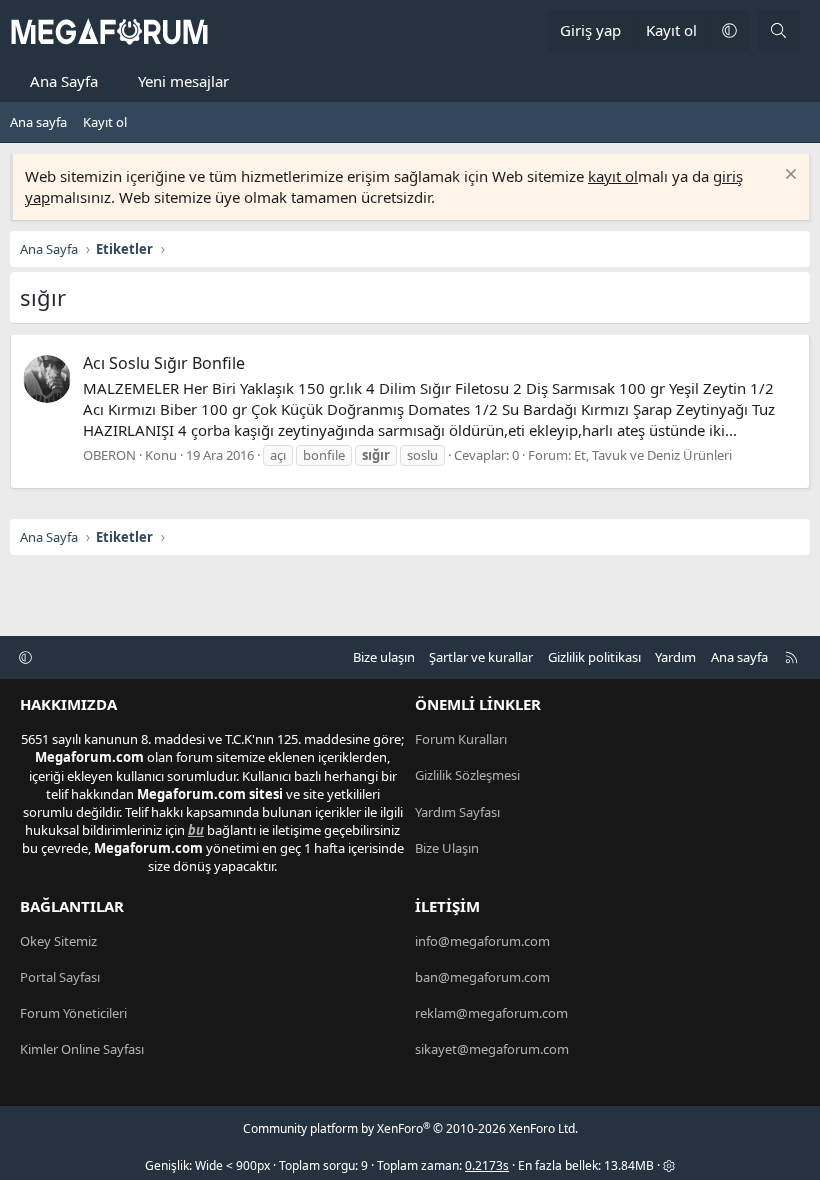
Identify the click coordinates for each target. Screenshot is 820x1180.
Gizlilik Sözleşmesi (467, 775)
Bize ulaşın (384, 657)
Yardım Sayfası (457, 812)
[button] (729, 30)
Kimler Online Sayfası (82, 1049)
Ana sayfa (38, 122)
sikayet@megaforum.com (492, 1049)
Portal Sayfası (60, 977)
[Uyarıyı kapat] (788, 176)
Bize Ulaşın (447, 848)
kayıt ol (613, 176)
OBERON (109, 455)
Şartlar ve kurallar (481, 657)
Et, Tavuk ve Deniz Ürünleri (653, 455)
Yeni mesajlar (183, 81)
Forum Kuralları (461, 739)
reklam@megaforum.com (491, 1013)
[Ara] (778, 30)
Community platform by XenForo (410, 1128)
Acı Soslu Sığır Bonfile (164, 363)
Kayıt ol (105, 122)
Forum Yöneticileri (73, 1013)
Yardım (675, 657)
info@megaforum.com (482, 941)
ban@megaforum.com (482, 977)
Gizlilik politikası (594, 657)
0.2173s (487, 1165)
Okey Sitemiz (58, 941)
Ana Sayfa (64, 81)
